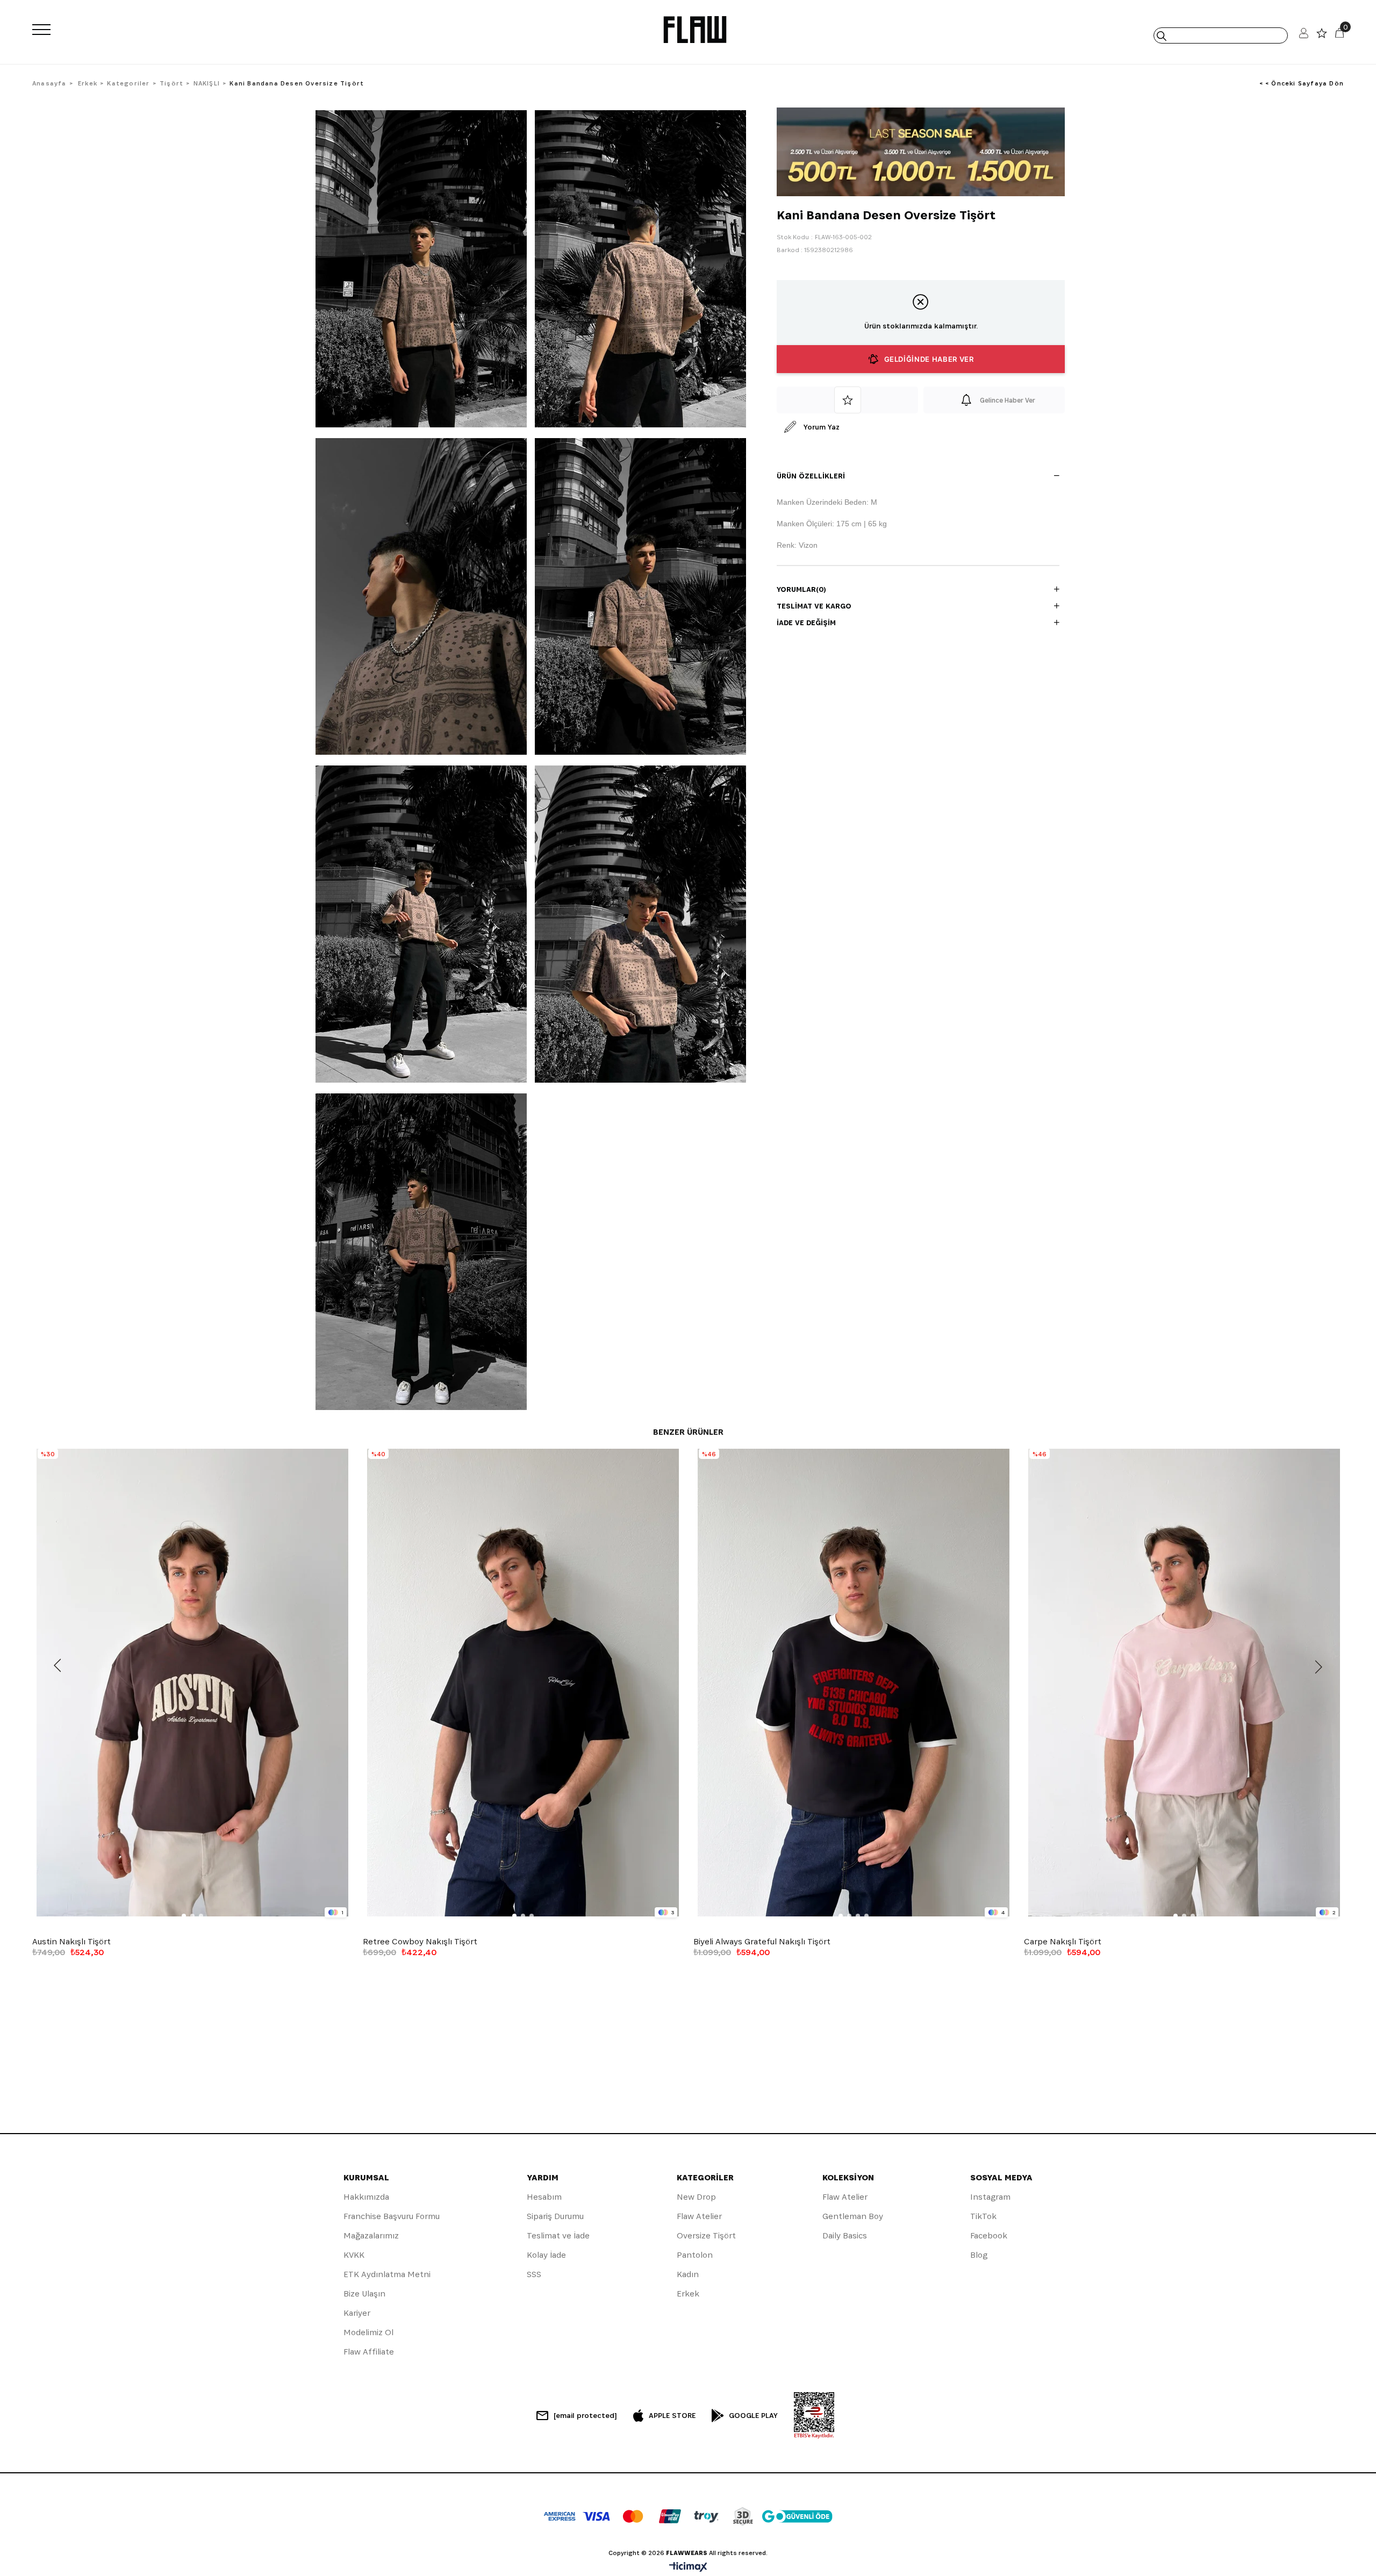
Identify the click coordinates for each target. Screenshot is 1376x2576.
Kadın (688, 2274)
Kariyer (357, 2313)
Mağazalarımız (371, 2235)
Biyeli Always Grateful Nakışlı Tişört (762, 1942)
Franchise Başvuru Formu (392, 2216)
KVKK (354, 2255)
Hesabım (544, 2197)
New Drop (696, 2197)
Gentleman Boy (853, 2216)
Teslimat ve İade (558, 2235)
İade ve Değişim (806, 622)
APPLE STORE (672, 2415)
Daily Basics (845, 2235)
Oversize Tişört (706, 2235)
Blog (979, 2255)
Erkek (688, 2294)
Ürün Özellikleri (811, 476)
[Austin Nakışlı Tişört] (192, 1683)
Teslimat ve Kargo (814, 606)
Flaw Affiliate (369, 2352)
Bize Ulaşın (364, 2294)
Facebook (989, 2235)
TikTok (983, 2216)
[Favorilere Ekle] (847, 400)
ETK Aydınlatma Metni (387, 2274)
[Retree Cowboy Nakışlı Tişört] (523, 1683)
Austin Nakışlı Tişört (71, 1942)
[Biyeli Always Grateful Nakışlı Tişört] (853, 1683)
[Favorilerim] (1322, 36)
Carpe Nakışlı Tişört (1063, 1942)
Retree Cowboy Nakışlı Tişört (420, 1942)
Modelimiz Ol (368, 2332)
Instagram (990, 2197)
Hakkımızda (366, 2197)
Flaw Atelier (699, 2216)
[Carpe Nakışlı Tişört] (1184, 1683)
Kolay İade (546, 2255)
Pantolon (695, 2255)
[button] (184, 1916)
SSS (534, 2274)
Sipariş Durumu (555, 2216)
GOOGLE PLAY (753, 2415)
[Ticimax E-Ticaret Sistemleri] (688, 2568)
